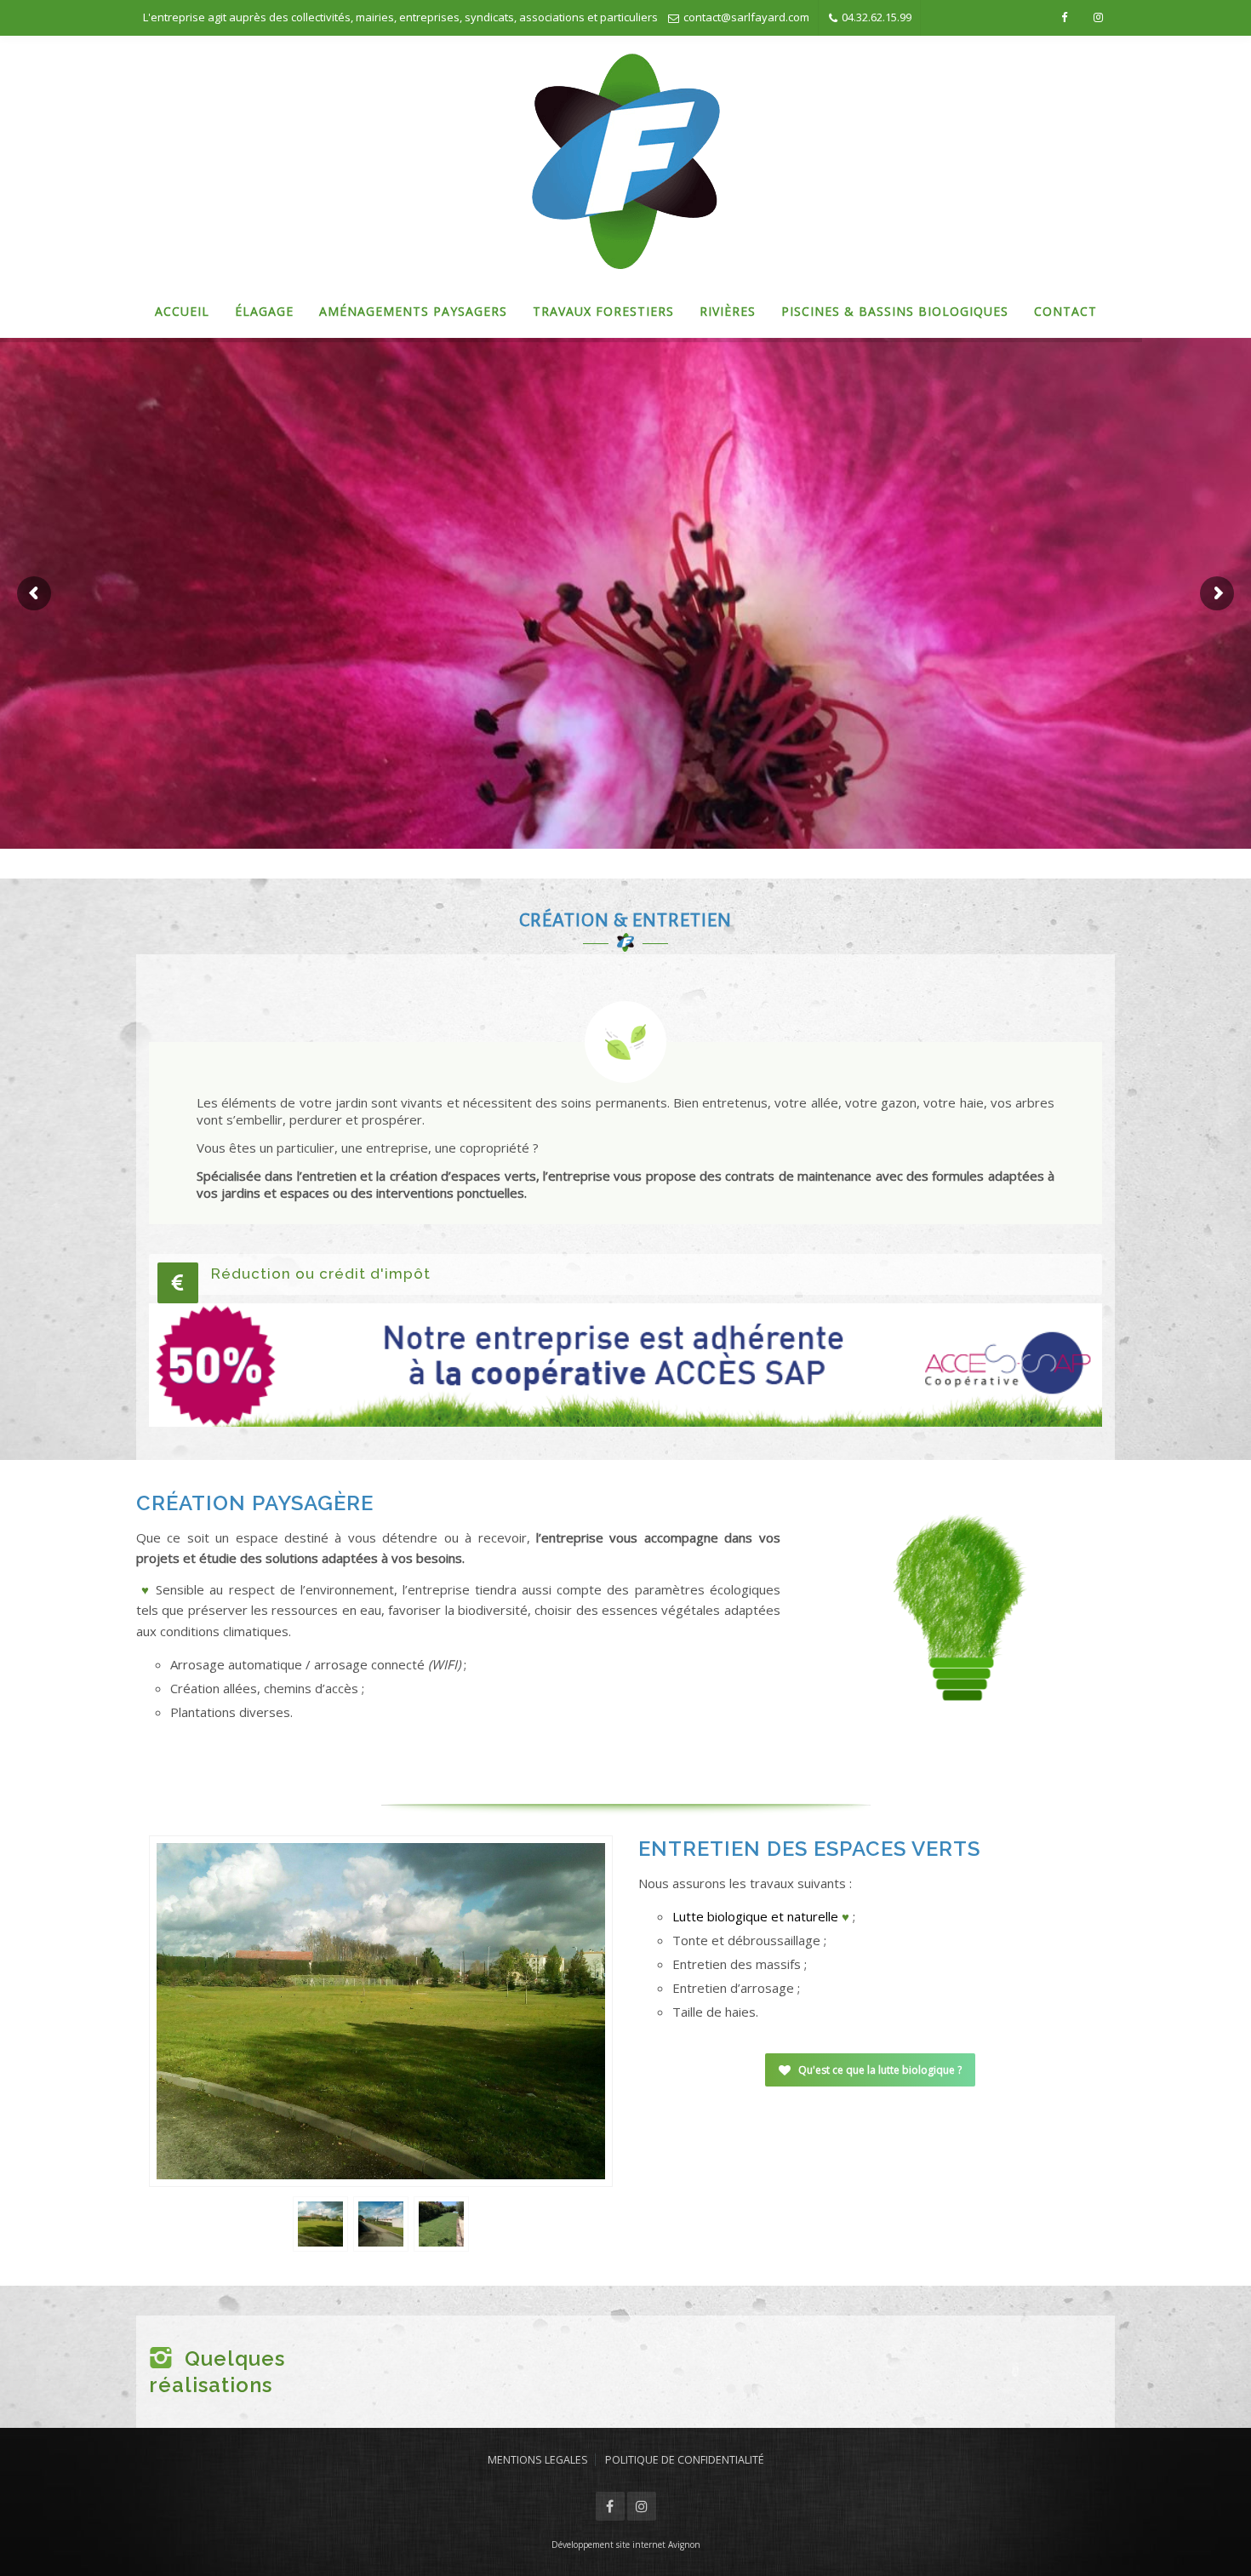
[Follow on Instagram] (1098, 17)
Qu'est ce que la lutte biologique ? (880, 2070)
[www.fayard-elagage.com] (626, 161)
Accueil (182, 311)
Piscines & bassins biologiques (895, 311)
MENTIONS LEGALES (538, 2460)
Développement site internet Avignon (626, 2545)
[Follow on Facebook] (1064, 17)
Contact (1065, 311)
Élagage (264, 311)
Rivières (728, 311)
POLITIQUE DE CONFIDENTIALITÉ (685, 2460)
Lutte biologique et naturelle (755, 1916)
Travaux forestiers (603, 311)
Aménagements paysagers (413, 311)
